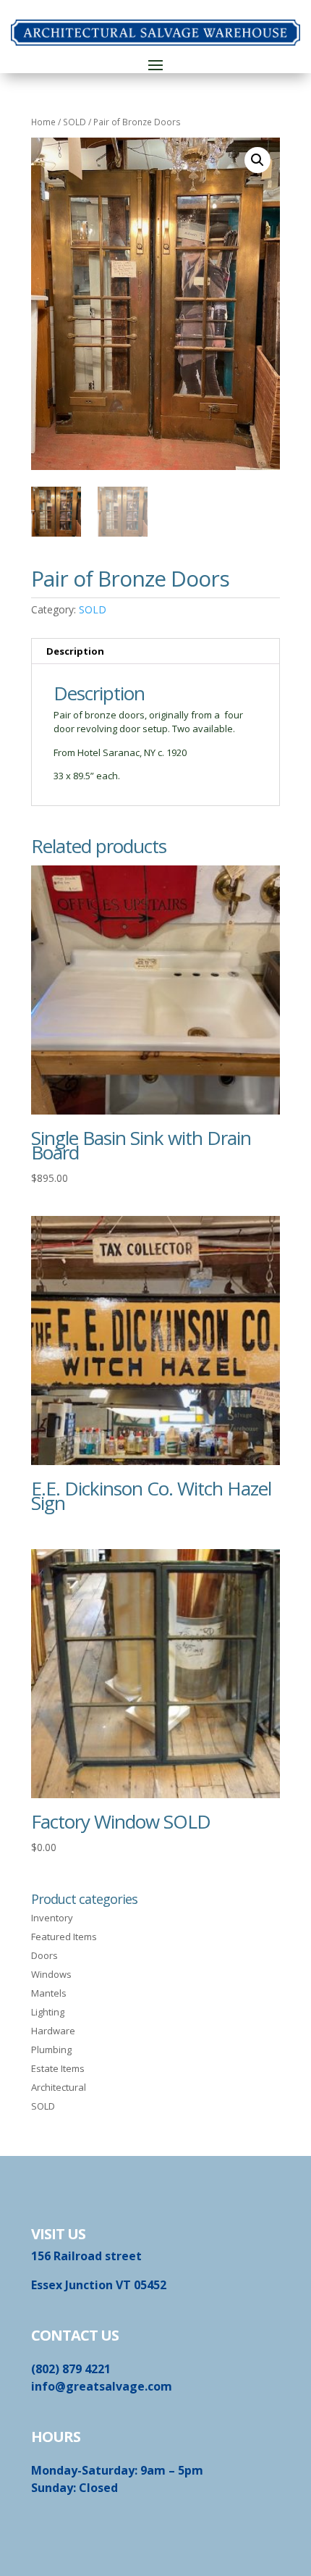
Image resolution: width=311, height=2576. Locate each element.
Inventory (52, 1918)
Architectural (59, 2087)
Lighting (48, 2012)
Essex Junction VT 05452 (99, 2285)
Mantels (49, 1993)
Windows (51, 1974)
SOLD (74, 122)
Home (43, 122)
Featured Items (64, 1937)
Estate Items (58, 2068)
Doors (44, 1955)
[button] (257, 160)
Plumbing (51, 2050)
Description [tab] (75, 651)
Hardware (53, 2031)
